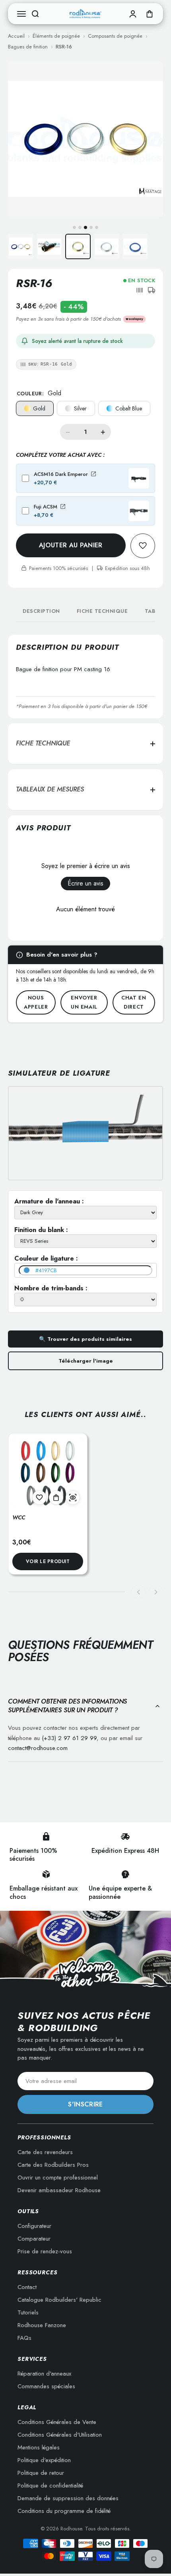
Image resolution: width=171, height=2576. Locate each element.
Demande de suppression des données (68, 2498)
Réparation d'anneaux (44, 2374)
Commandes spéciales (46, 2386)
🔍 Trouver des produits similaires (85, 1339)
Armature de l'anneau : (49, 1201)
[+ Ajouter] (56, 1498)
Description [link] (41, 611)
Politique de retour (41, 2473)
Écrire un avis (85, 883)
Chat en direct (134, 1002)
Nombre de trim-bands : (51, 1288)
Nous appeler (36, 1002)
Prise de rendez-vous (45, 2251)
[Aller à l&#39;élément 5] (135, 246)
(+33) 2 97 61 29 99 (69, 1738)
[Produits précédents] (138, 1592)
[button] (140, 290)
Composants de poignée (115, 36)
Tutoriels (28, 2312)
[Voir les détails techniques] (73, 1498)
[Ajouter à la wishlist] (39, 1498)
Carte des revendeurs (45, 2152)
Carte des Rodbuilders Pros (53, 2165)
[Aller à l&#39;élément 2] (49, 246)
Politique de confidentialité (50, 2486)
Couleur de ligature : (46, 1258)
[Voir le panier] (150, 14)
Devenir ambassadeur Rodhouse (59, 2190)
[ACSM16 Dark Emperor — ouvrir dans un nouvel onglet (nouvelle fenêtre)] (93, 474)
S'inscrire (85, 2104)
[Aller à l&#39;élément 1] (21, 246)
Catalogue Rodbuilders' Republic (59, 2300)
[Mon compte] (133, 14)
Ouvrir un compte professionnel (58, 2177)
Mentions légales (39, 2447)
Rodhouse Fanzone (42, 2325)
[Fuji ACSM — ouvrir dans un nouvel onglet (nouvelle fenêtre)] (63, 506)
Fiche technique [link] (102, 611)
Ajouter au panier (71, 545)
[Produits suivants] (156, 1592)
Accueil (16, 36)
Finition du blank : (41, 1230)
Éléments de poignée (56, 36)
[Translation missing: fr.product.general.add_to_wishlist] (143, 546)
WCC (19, 1517)
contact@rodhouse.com (38, 1748)
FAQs (24, 2338)
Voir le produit (48, 1561)
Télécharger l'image (86, 1361)
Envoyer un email (84, 1002)
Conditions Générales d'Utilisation (60, 2435)
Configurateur (34, 2226)
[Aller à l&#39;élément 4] (107, 246)
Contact (27, 2287)
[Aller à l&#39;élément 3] (78, 246)
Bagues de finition (28, 47)
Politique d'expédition (44, 2460)
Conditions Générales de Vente (57, 2422)
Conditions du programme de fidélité (64, 2511)
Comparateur (34, 2239)
